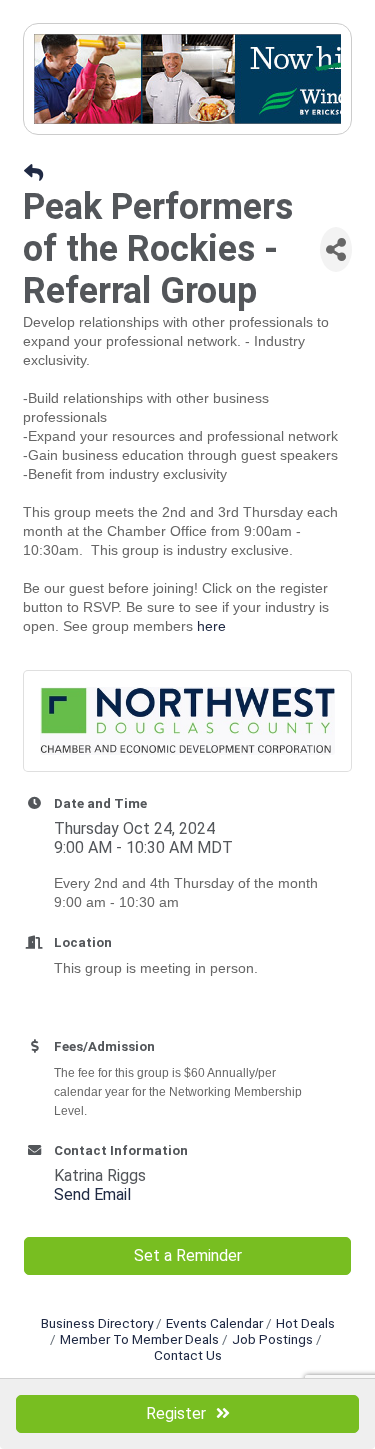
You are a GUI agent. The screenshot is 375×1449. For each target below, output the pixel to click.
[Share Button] (336, 249)
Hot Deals (305, 1323)
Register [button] (176, 1413)
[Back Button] (33, 173)
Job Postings (272, 1339)
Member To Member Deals (139, 1339)
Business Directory (97, 1323)
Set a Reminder (188, 1255)
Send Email (92, 1194)
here (211, 626)
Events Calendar (214, 1323)
